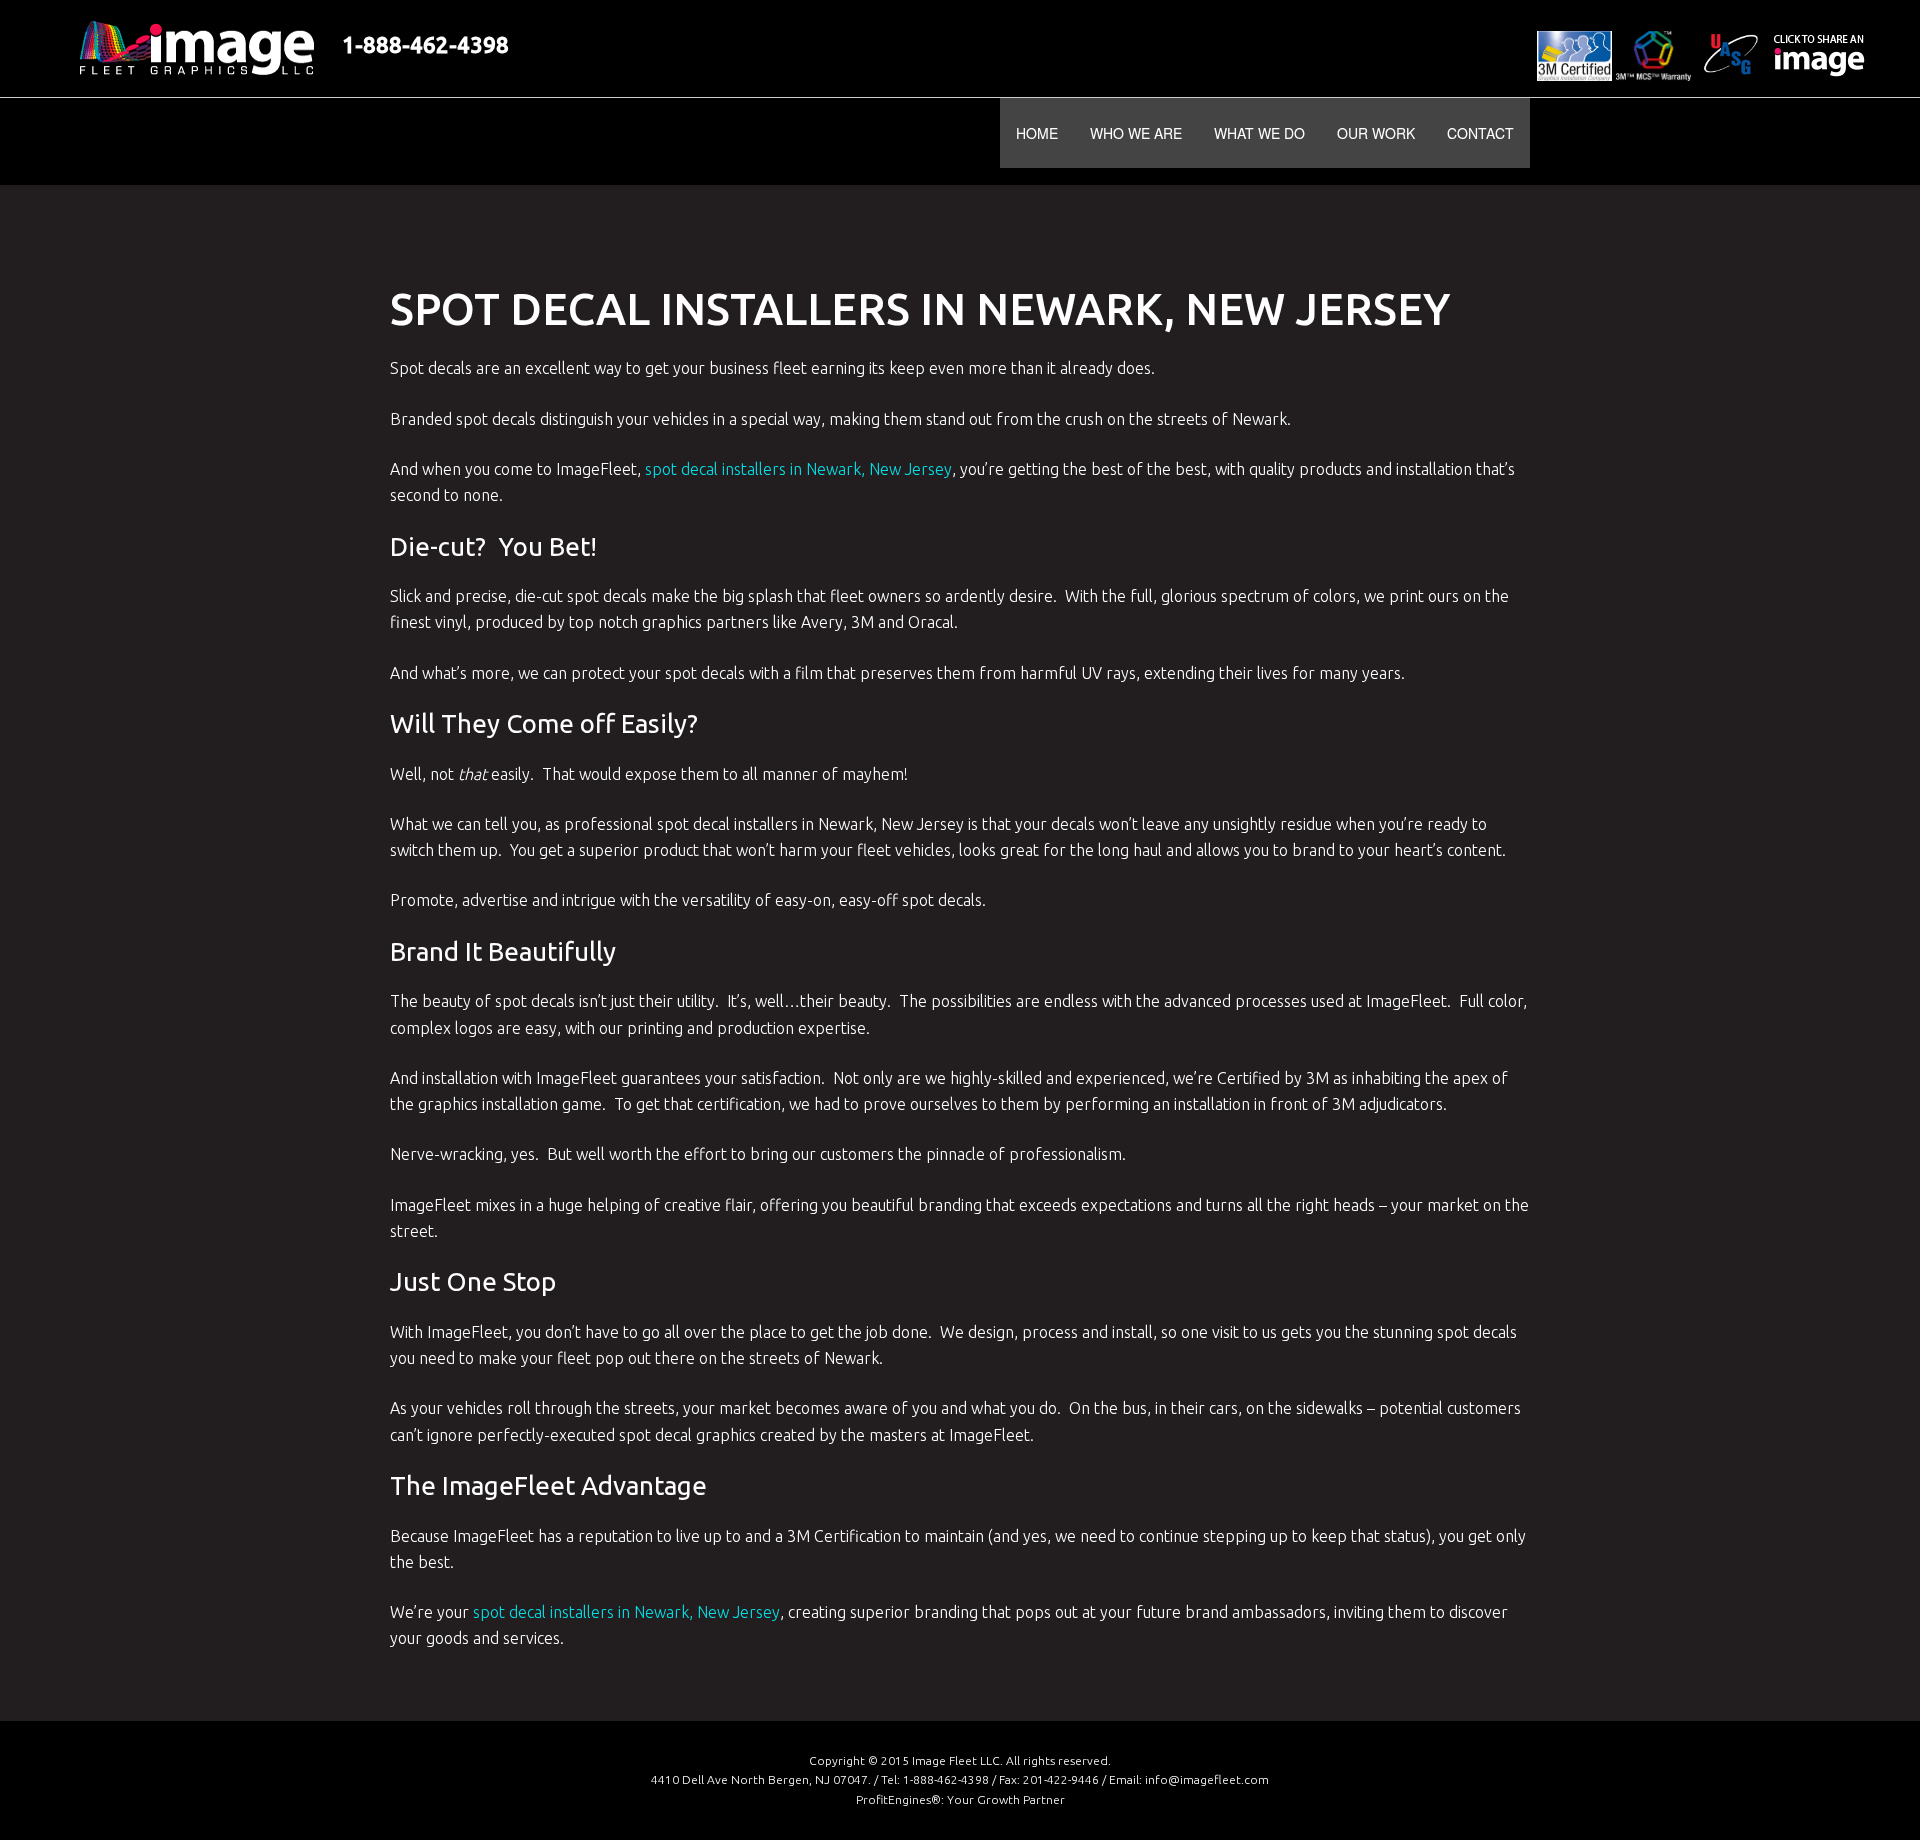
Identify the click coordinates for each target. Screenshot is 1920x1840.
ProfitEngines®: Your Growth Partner (960, 1799)
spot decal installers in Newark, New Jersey (798, 469)
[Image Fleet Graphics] (531, 141)
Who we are (1136, 133)
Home (1037, 133)
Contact (1480, 133)
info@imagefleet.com (1207, 1779)
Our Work (1376, 133)
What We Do (1259, 133)
